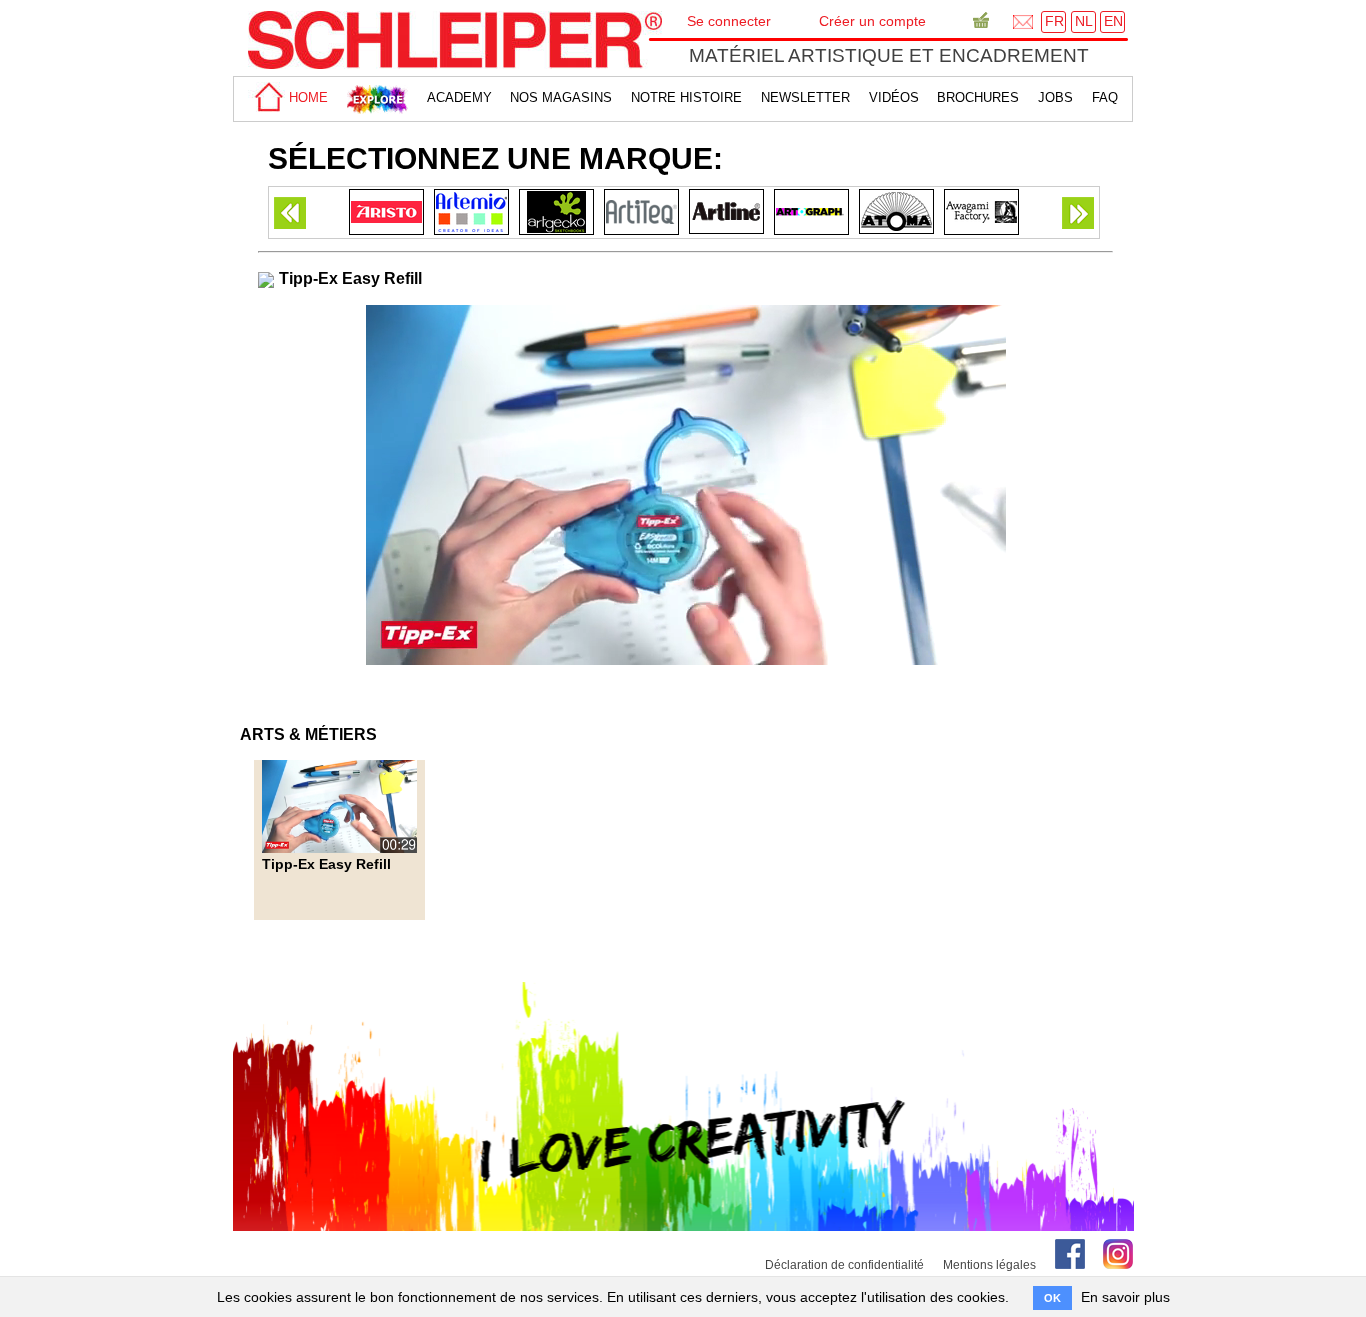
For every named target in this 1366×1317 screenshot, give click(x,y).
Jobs (1055, 97)
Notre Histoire (686, 97)
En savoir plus (1125, 1297)
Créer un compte (872, 21)
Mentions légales (989, 1265)
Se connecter (729, 21)
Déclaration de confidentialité (844, 1265)
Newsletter (805, 97)
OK (1052, 1298)
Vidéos (894, 97)
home (306, 97)
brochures (978, 97)
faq (1105, 97)
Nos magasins (561, 97)
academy (459, 97)
